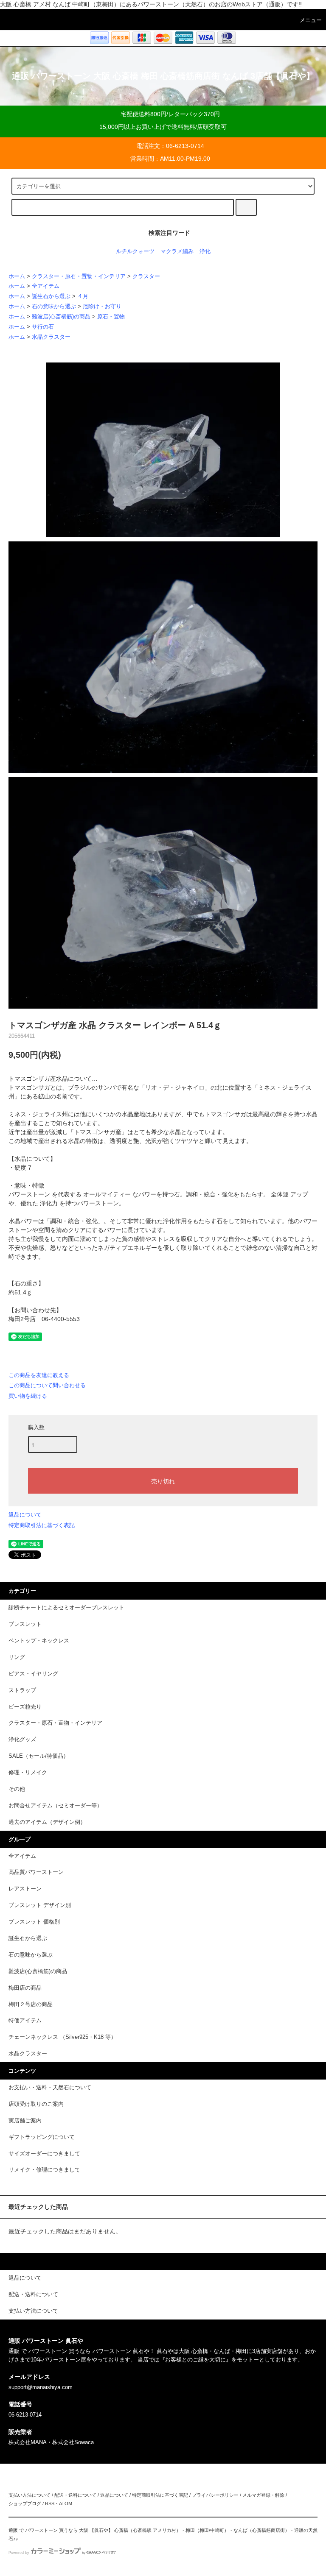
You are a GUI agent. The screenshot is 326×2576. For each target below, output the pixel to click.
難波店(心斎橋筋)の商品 (61, 317)
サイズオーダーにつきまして (44, 2154)
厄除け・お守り (102, 307)
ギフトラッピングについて (42, 2137)
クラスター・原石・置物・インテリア (79, 276)
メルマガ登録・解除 (263, 2495)
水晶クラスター (51, 337)
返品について (25, 1515)
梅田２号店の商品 (31, 2004)
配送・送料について (75, 2495)
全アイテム (46, 286)
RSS (50, 2504)
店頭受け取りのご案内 (36, 2104)
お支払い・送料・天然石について (50, 2088)
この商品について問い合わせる (47, 1385)
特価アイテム (25, 2021)
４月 (83, 296)
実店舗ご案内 (25, 2121)
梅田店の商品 (25, 1988)
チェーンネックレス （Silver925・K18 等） (62, 2037)
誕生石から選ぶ (51, 296)
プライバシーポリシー (215, 2495)
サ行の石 (43, 327)
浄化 (205, 251)
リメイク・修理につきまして (44, 2170)
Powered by (19, 2553)
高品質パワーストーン (36, 1872)
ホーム (17, 276)
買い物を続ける (28, 1396)
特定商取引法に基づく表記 (42, 1525)
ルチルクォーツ (135, 251)
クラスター (146, 276)
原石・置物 (111, 317)
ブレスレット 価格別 (34, 1922)
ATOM (66, 2504)
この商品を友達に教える (39, 1375)
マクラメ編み (177, 251)
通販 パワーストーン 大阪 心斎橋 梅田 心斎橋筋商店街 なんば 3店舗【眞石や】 (163, 76)
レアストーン (25, 1889)
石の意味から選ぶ (54, 307)
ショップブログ (25, 2504)
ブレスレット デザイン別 (40, 1905)
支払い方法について (30, 2495)
